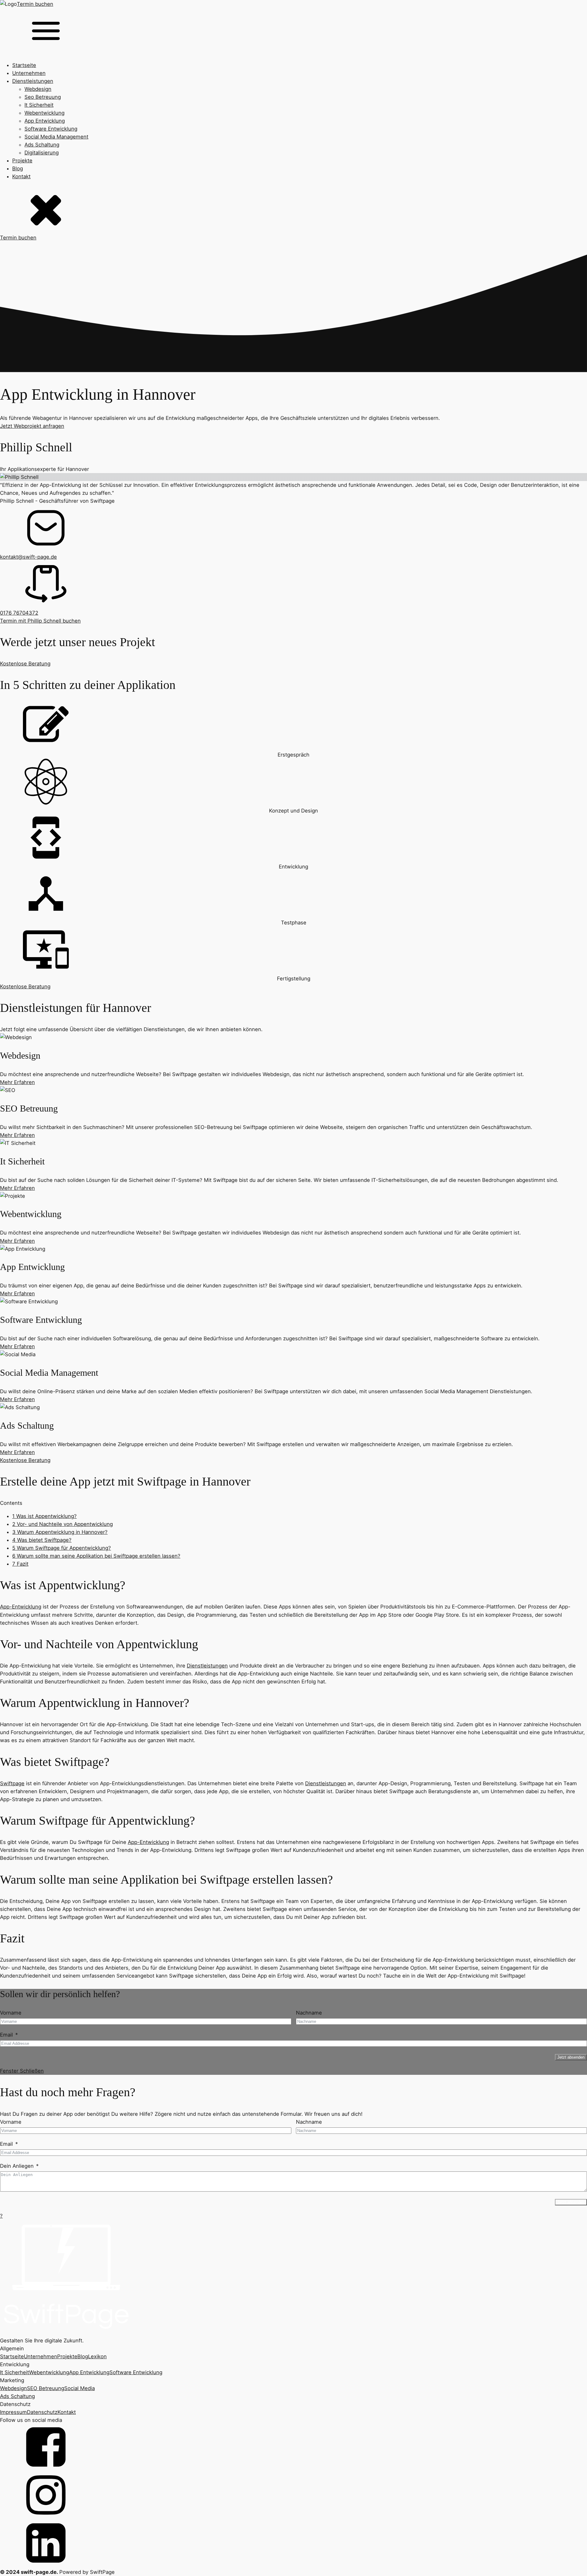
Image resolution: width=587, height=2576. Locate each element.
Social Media (79, 2388)
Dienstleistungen (33, 81)
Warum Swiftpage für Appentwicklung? (62, 1548)
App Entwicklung (45, 121)
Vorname (11, 2013)
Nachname (309, 2013)
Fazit (20, 1564)
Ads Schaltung (42, 145)
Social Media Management (56, 137)
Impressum (13, 2412)
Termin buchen (35, 4)
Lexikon (97, 2356)
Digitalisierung (42, 153)
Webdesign (38, 89)
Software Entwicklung (51, 129)
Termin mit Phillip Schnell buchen (40, 621)
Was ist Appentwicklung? (44, 1516)
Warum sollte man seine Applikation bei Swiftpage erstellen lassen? (96, 1556)
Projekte (22, 161)
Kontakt (21, 176)
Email (6, 2035)
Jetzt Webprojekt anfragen (32, 426)
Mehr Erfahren (17, 1082)
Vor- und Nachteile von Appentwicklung (63, 1524)
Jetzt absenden (571, 2057)
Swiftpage (12, 1783)
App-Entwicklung (21, 1607)
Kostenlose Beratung (25, 664)
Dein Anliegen (17, 2166)
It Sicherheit (39, 105)
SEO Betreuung (46, 2388)
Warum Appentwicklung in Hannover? (60, 1532)
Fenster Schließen (22, 2071)
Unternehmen (29, 73)
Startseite (24, 65)
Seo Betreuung (43, 97)
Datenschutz (42, 2412)
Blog (18, 168)
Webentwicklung (44, 113)
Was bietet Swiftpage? (42, 1540)
